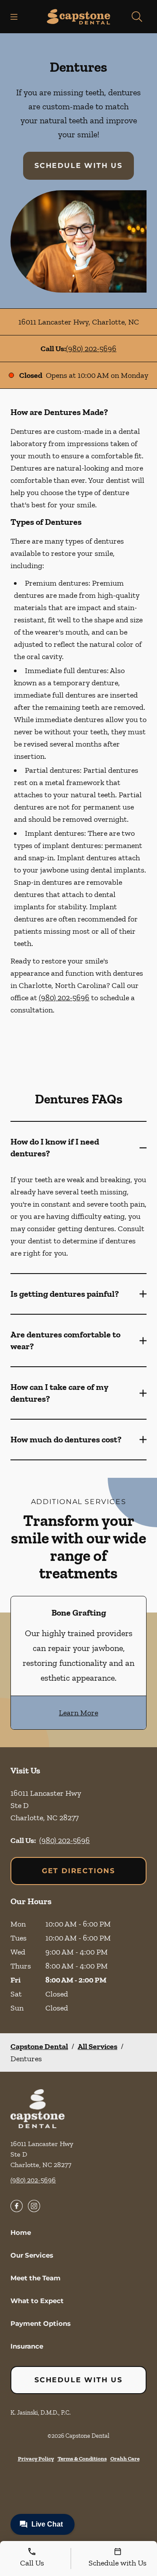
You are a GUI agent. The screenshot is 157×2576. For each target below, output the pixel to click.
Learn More (78, 1713)
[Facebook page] (17, 2206)
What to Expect (37, 2301)
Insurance (27, 2346)
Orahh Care (125, 2459)
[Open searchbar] (137, 17)
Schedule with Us (78, 166)
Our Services (32, 2255)
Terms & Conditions (82, 2459)
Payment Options (41, 2323)
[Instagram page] (34, 2206)
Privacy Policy (36, 2459)
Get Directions (78, 1871)
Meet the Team (36, 2278)
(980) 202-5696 (91, 349)
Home (21, 2232)
